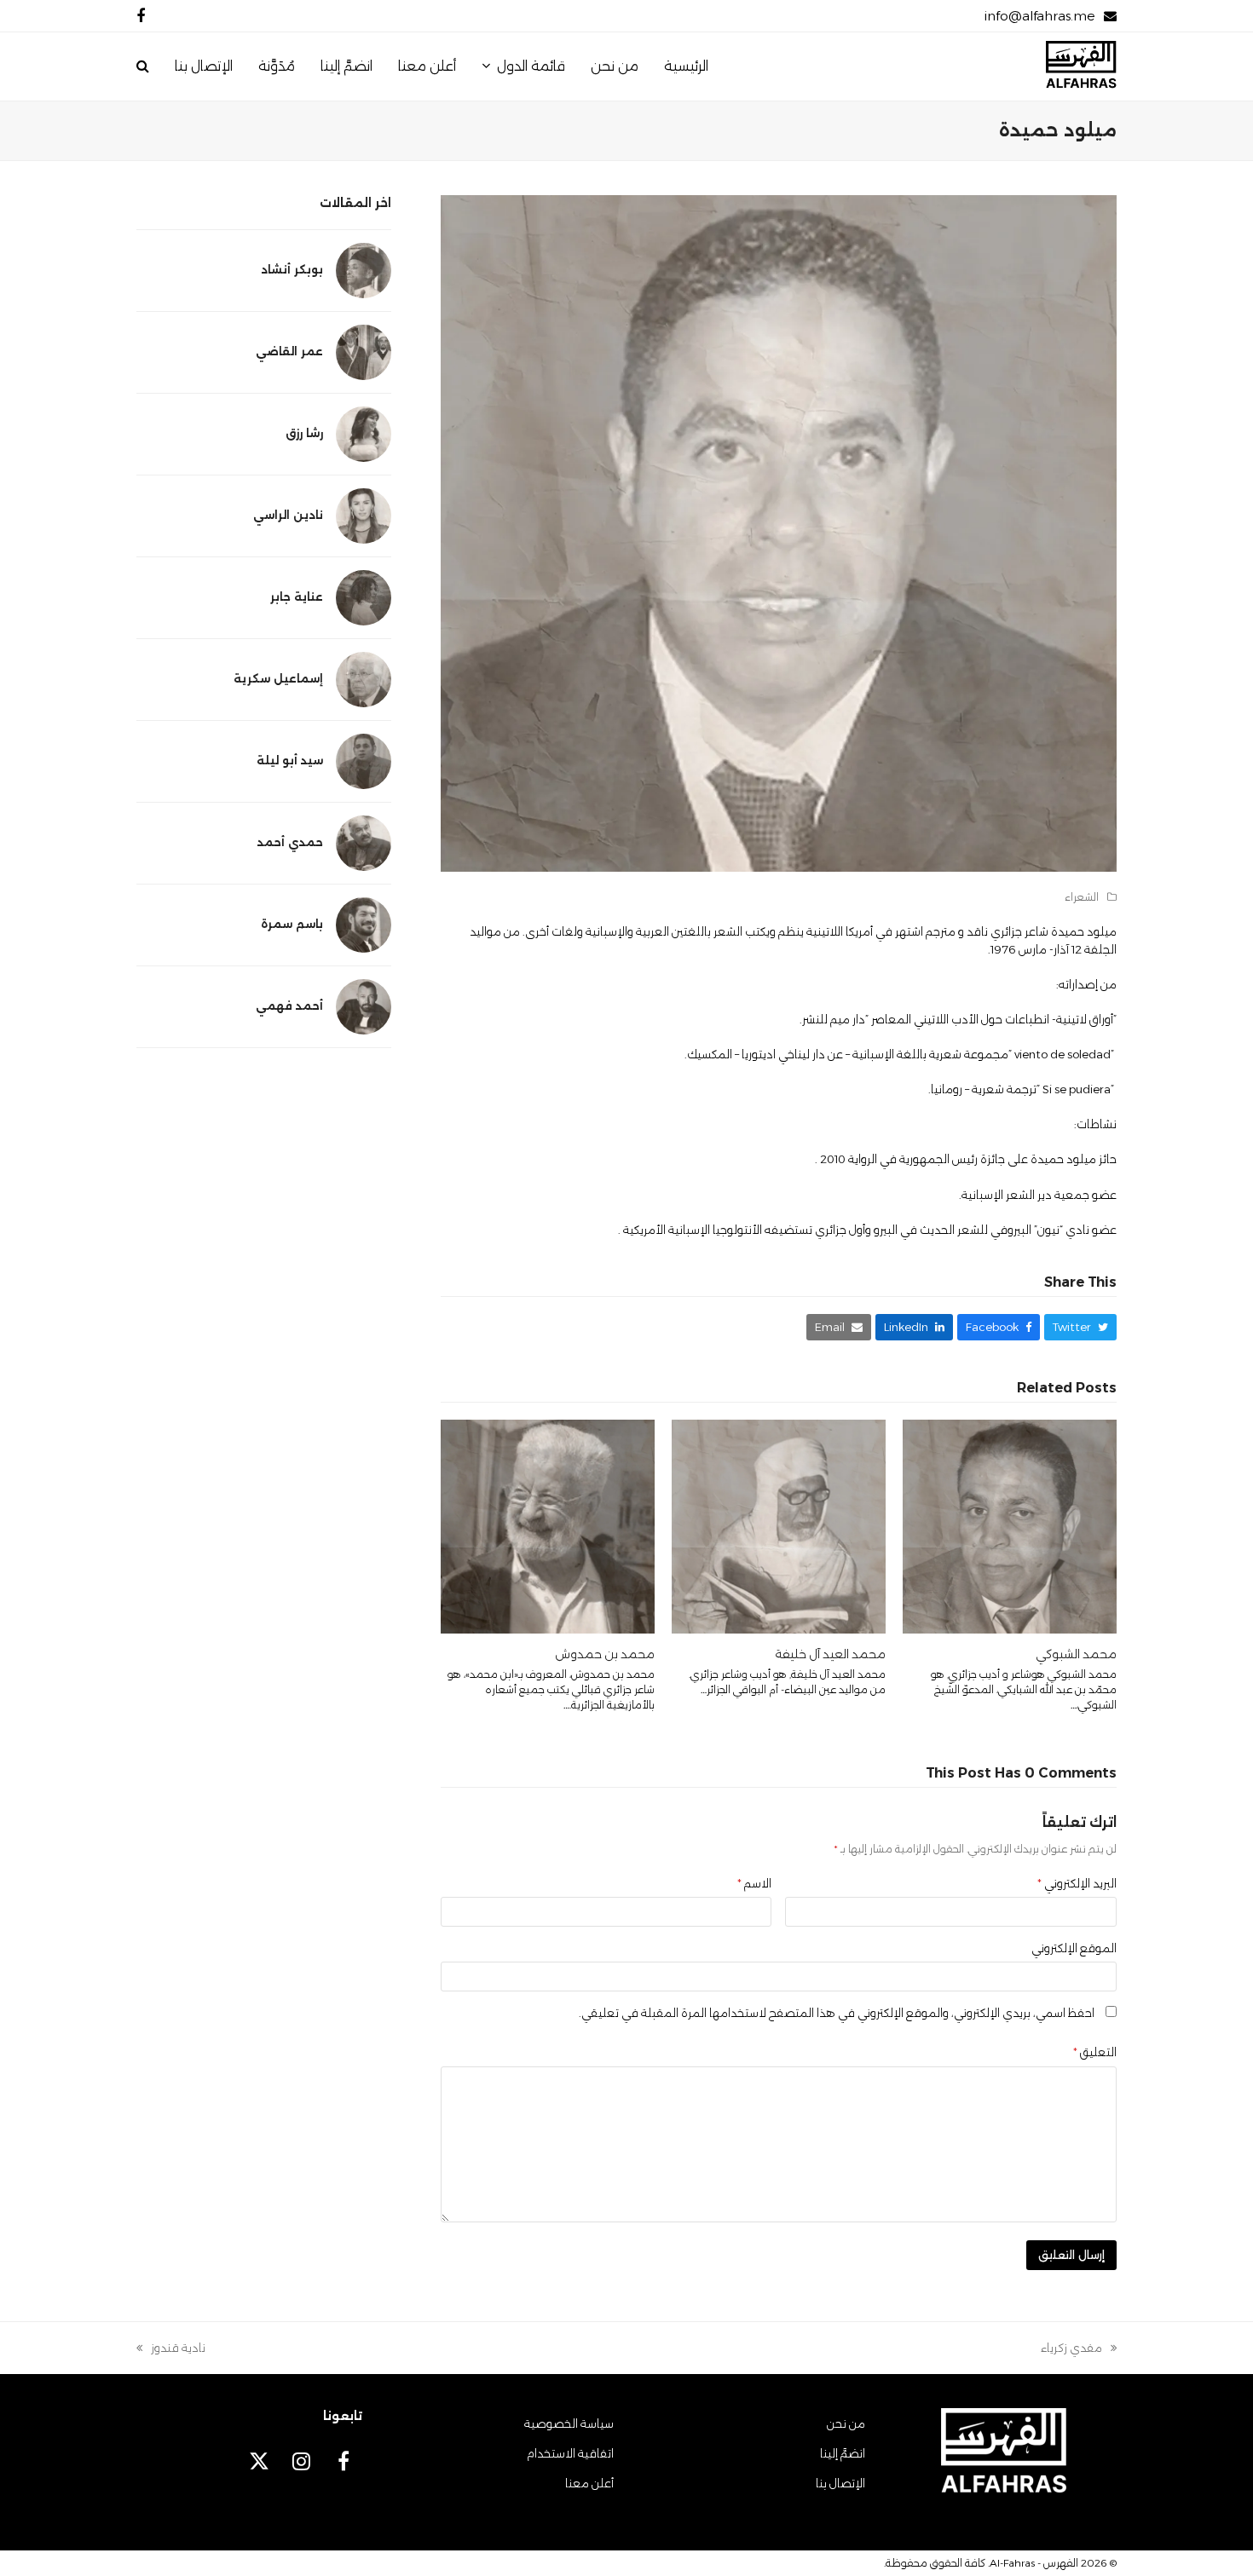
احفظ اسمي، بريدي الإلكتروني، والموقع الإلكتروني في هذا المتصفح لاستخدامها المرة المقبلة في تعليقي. (837, 2013)
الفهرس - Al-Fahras (1034, 2563)
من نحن (846, 2423)
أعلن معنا (589, 2483)
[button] (143, 66)
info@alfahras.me (1039, 16)
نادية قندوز (178, 2349)
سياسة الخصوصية (569, 2423)
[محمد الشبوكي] (1010, 1525)
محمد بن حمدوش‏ (605, 1654)
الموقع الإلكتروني (1074, 1948)
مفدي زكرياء (1079, 2349)
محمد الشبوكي (1076, 1654)
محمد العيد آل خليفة (830, 1654)
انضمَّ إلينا (843, 2453)
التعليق (1095, 2052)
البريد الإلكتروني (1077, 1883)
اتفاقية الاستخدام (570, 2453)
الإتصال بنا (840, 2483)
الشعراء (1082, 897)
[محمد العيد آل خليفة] (779, 1525)
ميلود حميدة (1084, 931)
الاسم (754, 1883)
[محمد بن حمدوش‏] (548, 1525)
